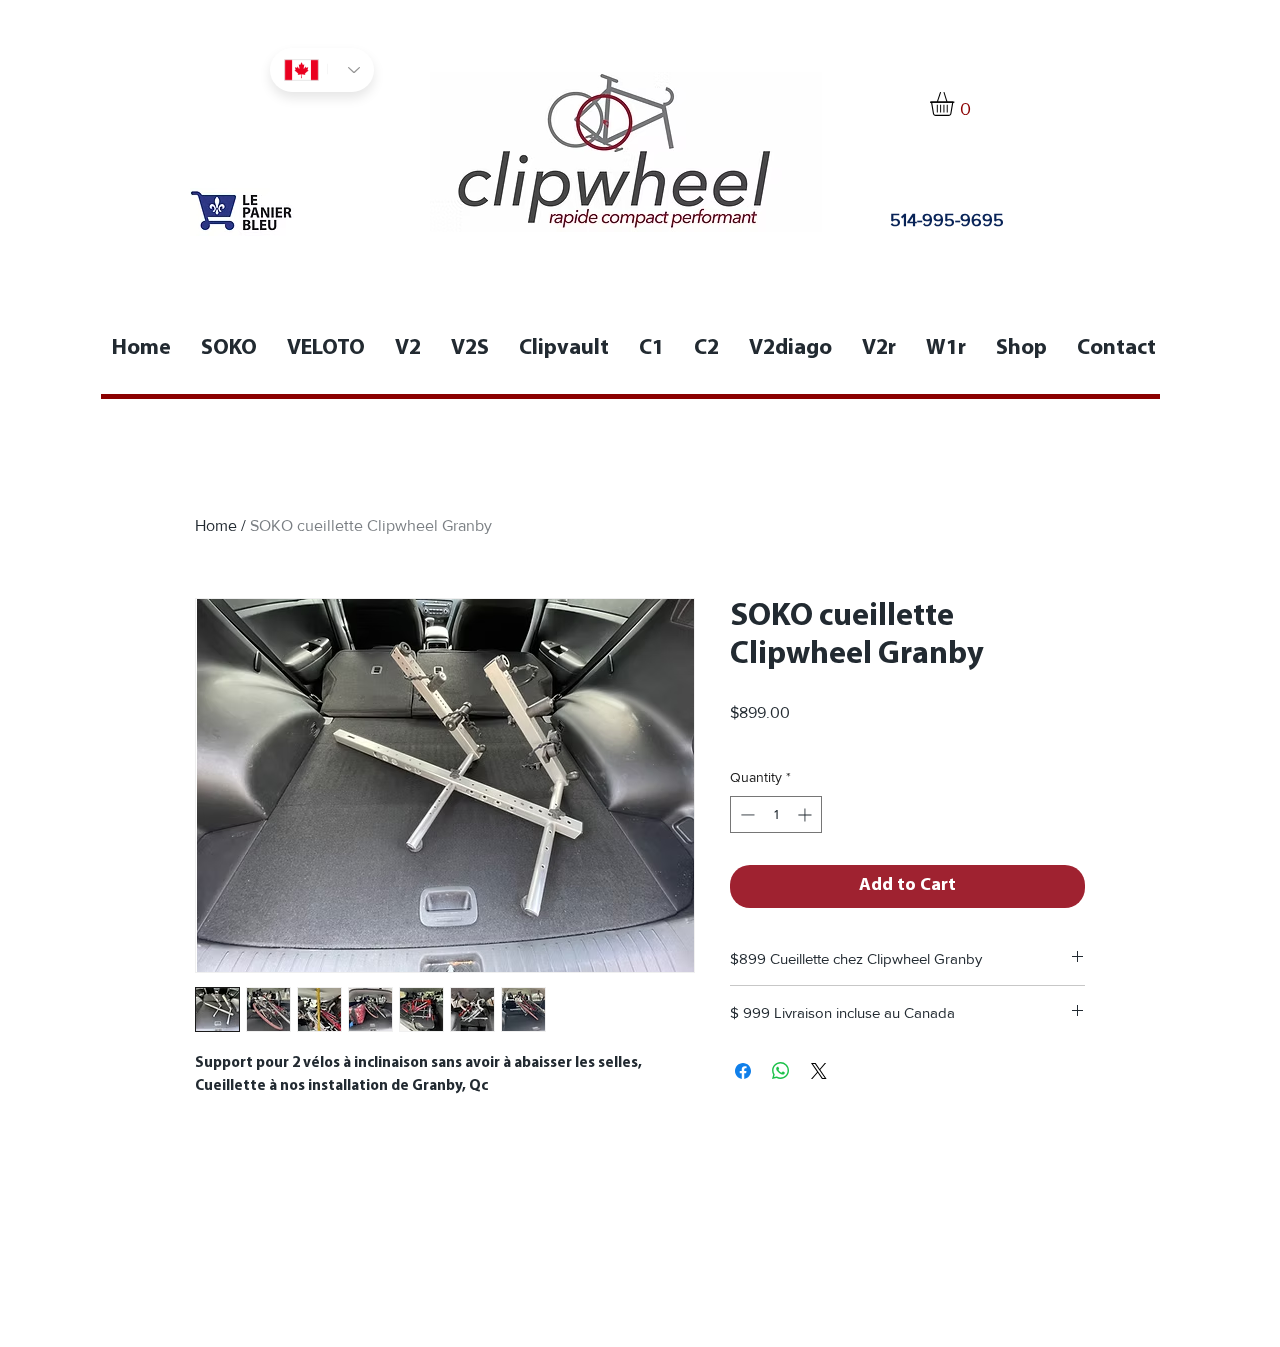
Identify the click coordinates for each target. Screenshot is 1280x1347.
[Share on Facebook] (743, 1071)
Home (216, 525)
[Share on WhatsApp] (781, 1071)
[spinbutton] (776, 814)
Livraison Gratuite (784, 738)
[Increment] (806, 814)
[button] (956, 104)
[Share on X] (819, 1071)
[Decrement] (745, 814)
